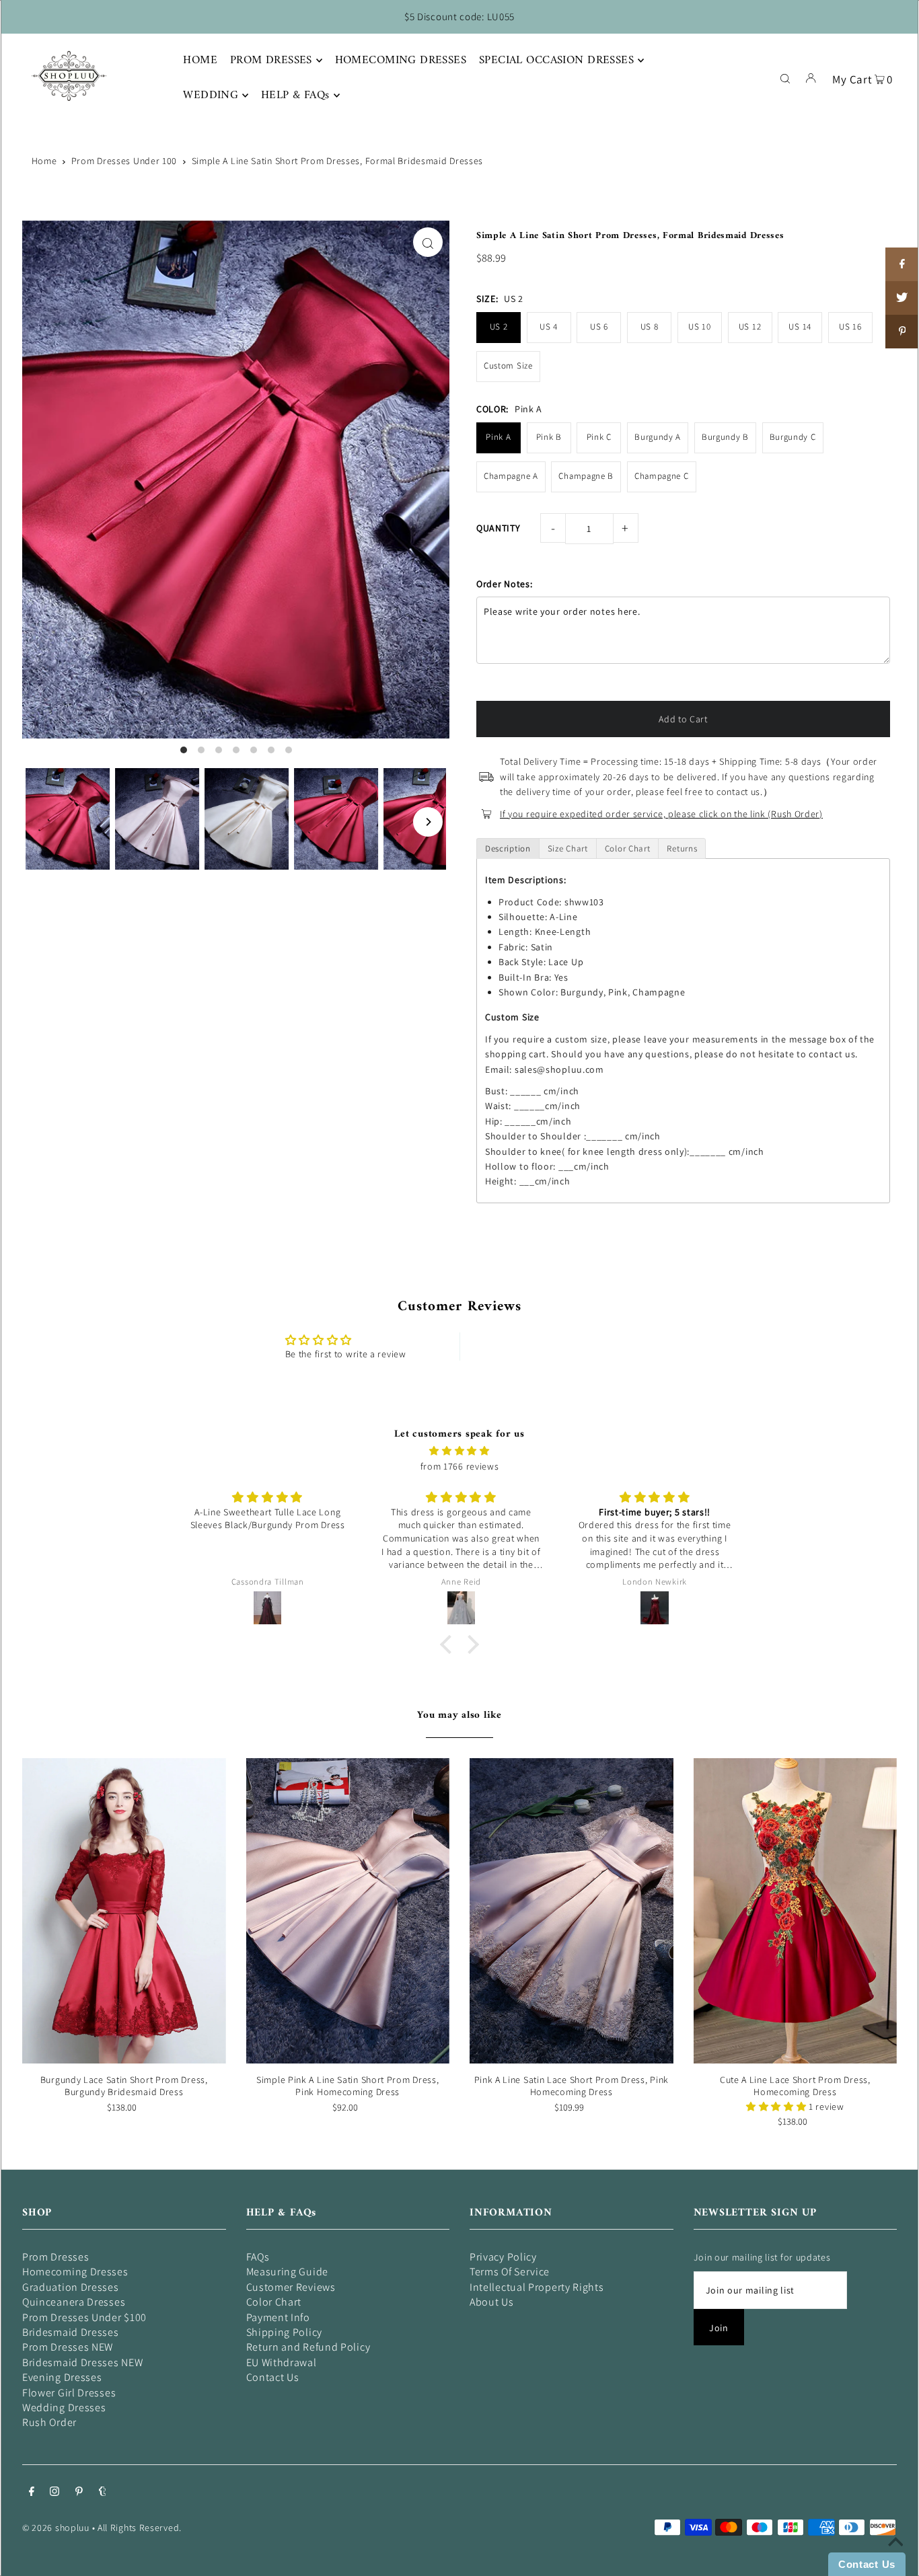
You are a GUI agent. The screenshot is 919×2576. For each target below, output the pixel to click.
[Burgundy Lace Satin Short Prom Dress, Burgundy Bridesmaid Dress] (124, 1911)
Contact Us (273, 2377)
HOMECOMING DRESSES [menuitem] (401, 61)
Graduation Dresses (71, 2287)
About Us (492, 2302)
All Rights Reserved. (140, 2528)
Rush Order (49, 2422)
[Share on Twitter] (902, 298)
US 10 (700, 327)
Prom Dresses (56, 2257)
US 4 (549, 327)
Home (44, 161)
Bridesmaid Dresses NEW (82, 2362)
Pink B (549, 437)
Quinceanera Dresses (74, 2302)
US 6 (599, 327)
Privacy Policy (503, 2257)
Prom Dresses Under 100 (124, 161)
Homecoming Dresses (75, 2272)
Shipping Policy (285, 2332)
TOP (895, 2557)
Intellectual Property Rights (537, 2287)
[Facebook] (32, 2493)
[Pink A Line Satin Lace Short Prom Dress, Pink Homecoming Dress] (572, 1911)
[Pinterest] (79, 2493)
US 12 (750, 327)
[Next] (428, 822)
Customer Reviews (291, 2287)
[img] (459, 1451)
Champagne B (586, 476)
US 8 (650, 327)
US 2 (499, 327)
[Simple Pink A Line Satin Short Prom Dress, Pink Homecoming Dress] (348, 1911)
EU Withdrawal (282, 2362)
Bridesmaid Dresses (71, 2332)
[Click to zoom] (428, 242)
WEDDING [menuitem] (211, 96)
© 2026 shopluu (56, 2528)
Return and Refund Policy (308, 2347)
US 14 (800, 327)
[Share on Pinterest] (902, 332)
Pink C (599, 437)
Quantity (499, 528)
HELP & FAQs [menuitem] (295, 96)
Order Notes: (504, 584)
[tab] (508, 848)
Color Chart (274, 2302)
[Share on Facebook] (902, 264)
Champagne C (662, 476)
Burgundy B (725, 437)
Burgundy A (658, 437)
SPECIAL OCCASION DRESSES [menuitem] (556, 61)
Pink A (498, 437)
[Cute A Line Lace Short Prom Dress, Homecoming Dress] (796, 1911)
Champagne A (511, 476)
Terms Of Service (510, 2272)
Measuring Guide (288, 2272)
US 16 (850, 327)
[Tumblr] (103, 2493)
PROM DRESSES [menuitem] (271, 61)
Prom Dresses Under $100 (84, 2317)
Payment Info (278, 2317)
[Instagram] (54, 2493)
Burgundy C (793, 437)
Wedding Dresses (64, 2408)
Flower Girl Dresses (69, 2393)
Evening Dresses (62, 2377)
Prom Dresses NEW (68, 2347)
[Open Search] (785, 77)
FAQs (258, 2257)
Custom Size (508, 366)
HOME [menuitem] (200, 61)
